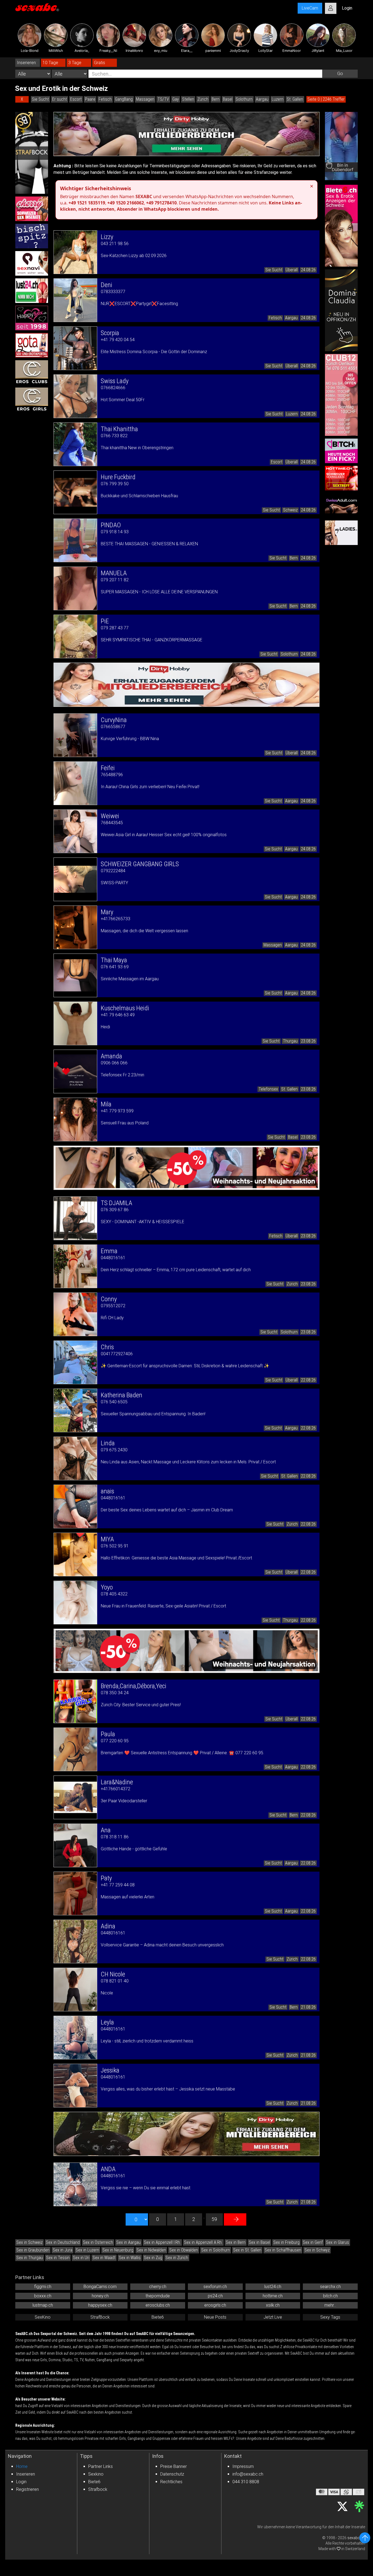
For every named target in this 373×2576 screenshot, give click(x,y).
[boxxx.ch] (32, 236)
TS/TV (163, 99)
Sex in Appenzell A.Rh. (203, 2242)
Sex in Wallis (130, 2258)
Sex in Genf (313, 2242)
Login (21, 2482)
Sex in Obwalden (184, 2250)
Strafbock (98, 2489)
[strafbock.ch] (32, 153)
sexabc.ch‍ (356, 2538)
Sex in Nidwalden (151, 2250)
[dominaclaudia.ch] (341, 310)
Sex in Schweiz (29, 2242)
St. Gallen (295, 99)
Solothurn (244, 99)
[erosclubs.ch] (32, 373)
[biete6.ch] (341, 226)
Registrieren (27, 2489)
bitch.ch (330, 2296)
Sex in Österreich (98, 2242)
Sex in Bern (236, 2242)
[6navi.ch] (32, 263)
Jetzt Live (273, 2317)
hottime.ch (273, 2296)
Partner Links (100, 2466)
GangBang (124, 99)
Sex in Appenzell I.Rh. (162, 2242)
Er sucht (60, 99)
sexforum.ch (215, 2287)
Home (22, 2466)
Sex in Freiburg (286, 2242)
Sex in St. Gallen (247, 2250)
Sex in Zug (153, 2258)
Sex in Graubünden (33, 2250)
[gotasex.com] (32, 345)
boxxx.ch (43, 2296)
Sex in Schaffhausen (283, 2250)
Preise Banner (174, 2466)
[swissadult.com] (341, 505)
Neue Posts (215, 2317)
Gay (176, 99)
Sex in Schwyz (317, 2250)
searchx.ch (330, 2287)
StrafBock (100, 2317)
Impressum (243, 2466)
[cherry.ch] (32, 209)
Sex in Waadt (104, 2258)
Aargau (262, 99)
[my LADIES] (341, 533)
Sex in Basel (259, 2242)
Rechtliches (171, 2482)
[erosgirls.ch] (32, 400)
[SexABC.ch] (37, 8)
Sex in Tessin (58, 2258)
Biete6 (158, 2317)
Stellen (188, 99)
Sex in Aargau (128, 2242)
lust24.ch (273, 2287)
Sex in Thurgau (30, 2258)
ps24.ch (215, 2296)
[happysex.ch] (32, 318)
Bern (216, 99)
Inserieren (26, 2474)
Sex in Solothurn (216, 2250)
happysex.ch (100, 2305)
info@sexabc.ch (248, 2474)
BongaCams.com (100, 2287)
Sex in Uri (81, 2258)
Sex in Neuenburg (118, 2250)
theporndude (158, 2296)
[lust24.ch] (32, 291)
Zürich (203, 99)
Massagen (145, 99)
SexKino (43, 2317)
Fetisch (105, 99)
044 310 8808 (246, 2482)
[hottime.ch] (341, 478)
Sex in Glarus (338, 2242)
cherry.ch (158, 2287)
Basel (228, 99)
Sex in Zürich (177, 2258)
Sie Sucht (40, 99)
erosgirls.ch (215, 2305)
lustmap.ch (43, 2305)
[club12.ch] (341, 395)
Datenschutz (172, 2474)
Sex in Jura (63, 2250)
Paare (90, 99)
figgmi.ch (43, 2287)
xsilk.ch (273, 2305)
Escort (76, 99)
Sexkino (96, 2474)
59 (214, 2219)
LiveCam (310, 8)
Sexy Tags (330, 2317)
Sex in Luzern (87, 2250)
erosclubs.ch (158, 2305)
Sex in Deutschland (63, 2242)
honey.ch (100, 2296)
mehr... (330, 2305)
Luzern (278, 99)
